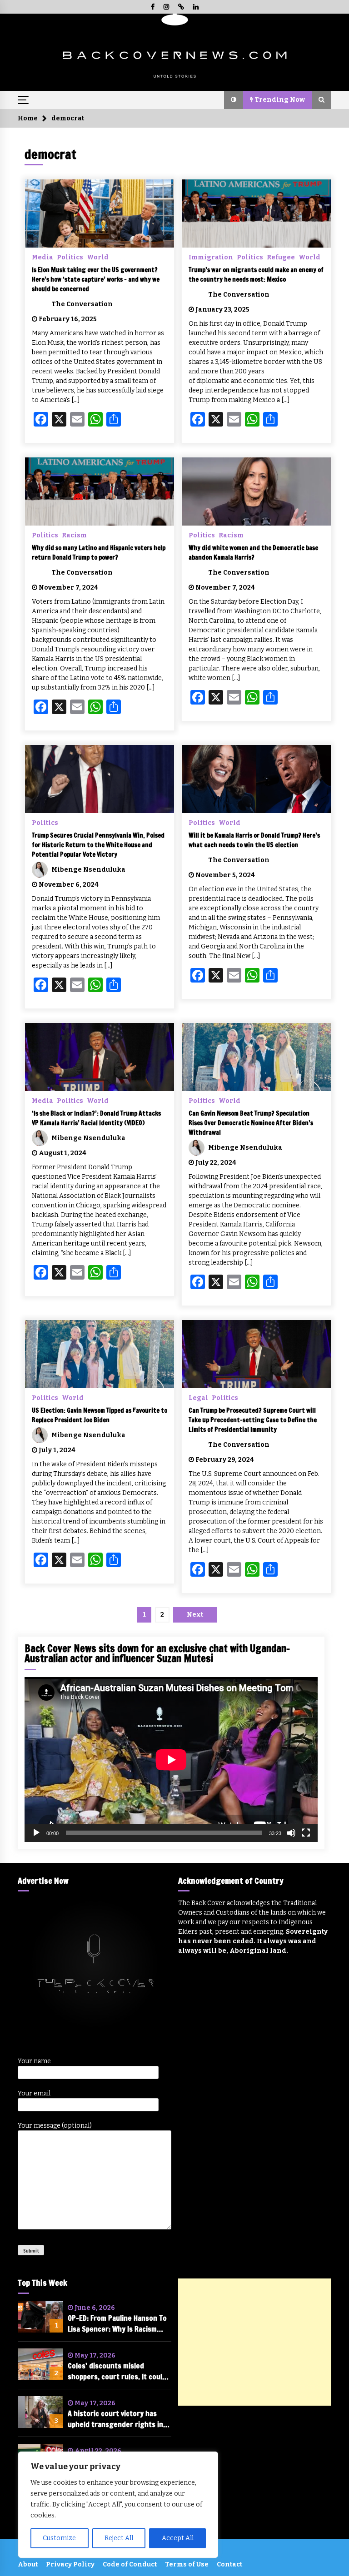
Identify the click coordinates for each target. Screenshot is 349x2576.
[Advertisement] (255, 2342)
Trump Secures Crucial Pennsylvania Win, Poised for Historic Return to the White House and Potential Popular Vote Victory (98, 845)
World (98, 257)
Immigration (211, 257)
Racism (74, 535)
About (28, 2564)
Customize (59, 2538)
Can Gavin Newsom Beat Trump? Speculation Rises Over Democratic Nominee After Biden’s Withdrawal (251, 1123)
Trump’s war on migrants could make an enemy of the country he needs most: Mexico (256, 275)
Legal (198, 1398)
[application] (171, 1760)
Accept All (178, 2538)
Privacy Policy (70, 2564)
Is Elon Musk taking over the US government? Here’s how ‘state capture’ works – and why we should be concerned (96, 279)
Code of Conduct (130, 2564)
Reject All (119, 2538)
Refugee (281, 257)
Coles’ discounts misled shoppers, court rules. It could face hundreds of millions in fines (117, 2371)
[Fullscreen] (306, 1833)
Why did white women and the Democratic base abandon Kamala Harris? (253, 553)
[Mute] (291, 1833)
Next (195, 1615)
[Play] (36, 1833)
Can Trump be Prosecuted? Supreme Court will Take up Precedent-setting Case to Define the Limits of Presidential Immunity (253, 1420)
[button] (234, 100)
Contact (229, 2564)
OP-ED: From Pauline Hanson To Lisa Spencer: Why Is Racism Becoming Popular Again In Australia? (117, 2324)
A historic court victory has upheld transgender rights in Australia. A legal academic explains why (115, 2419)
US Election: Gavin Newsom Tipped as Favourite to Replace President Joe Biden (100, 1415)
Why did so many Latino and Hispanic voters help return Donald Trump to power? (99, 553)
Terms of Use (187, 2564)
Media (42, 257)
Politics (70, 257)
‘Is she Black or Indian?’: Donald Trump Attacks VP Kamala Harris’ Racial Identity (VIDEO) (96, 1118)
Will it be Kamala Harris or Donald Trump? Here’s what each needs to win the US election (254, 840)
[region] (118, 2505)
